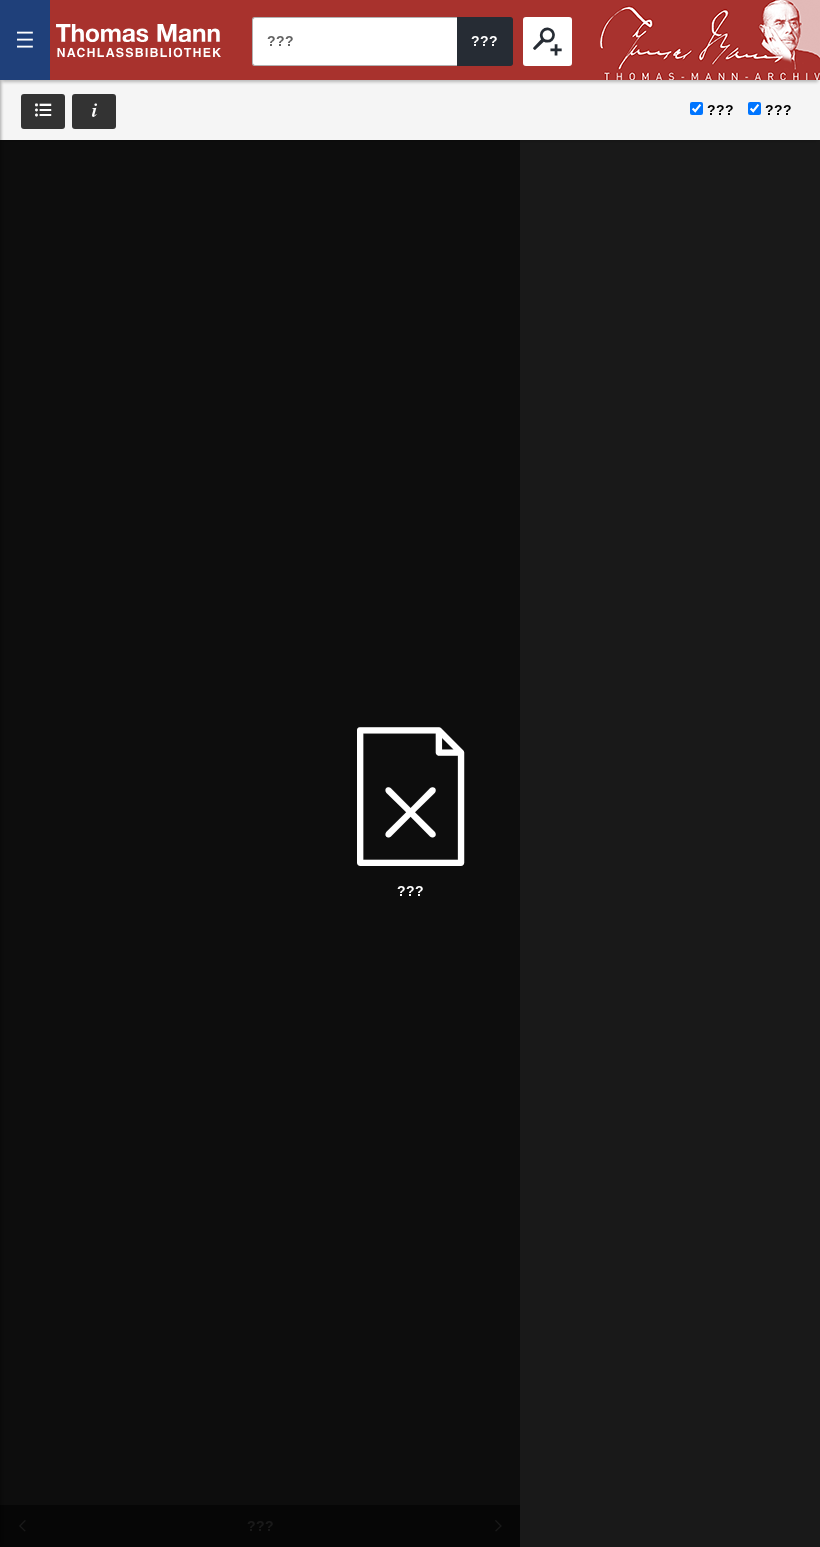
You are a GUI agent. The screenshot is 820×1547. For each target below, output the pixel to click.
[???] (547, 41)
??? (139, 40)
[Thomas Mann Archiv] (710, 40)
